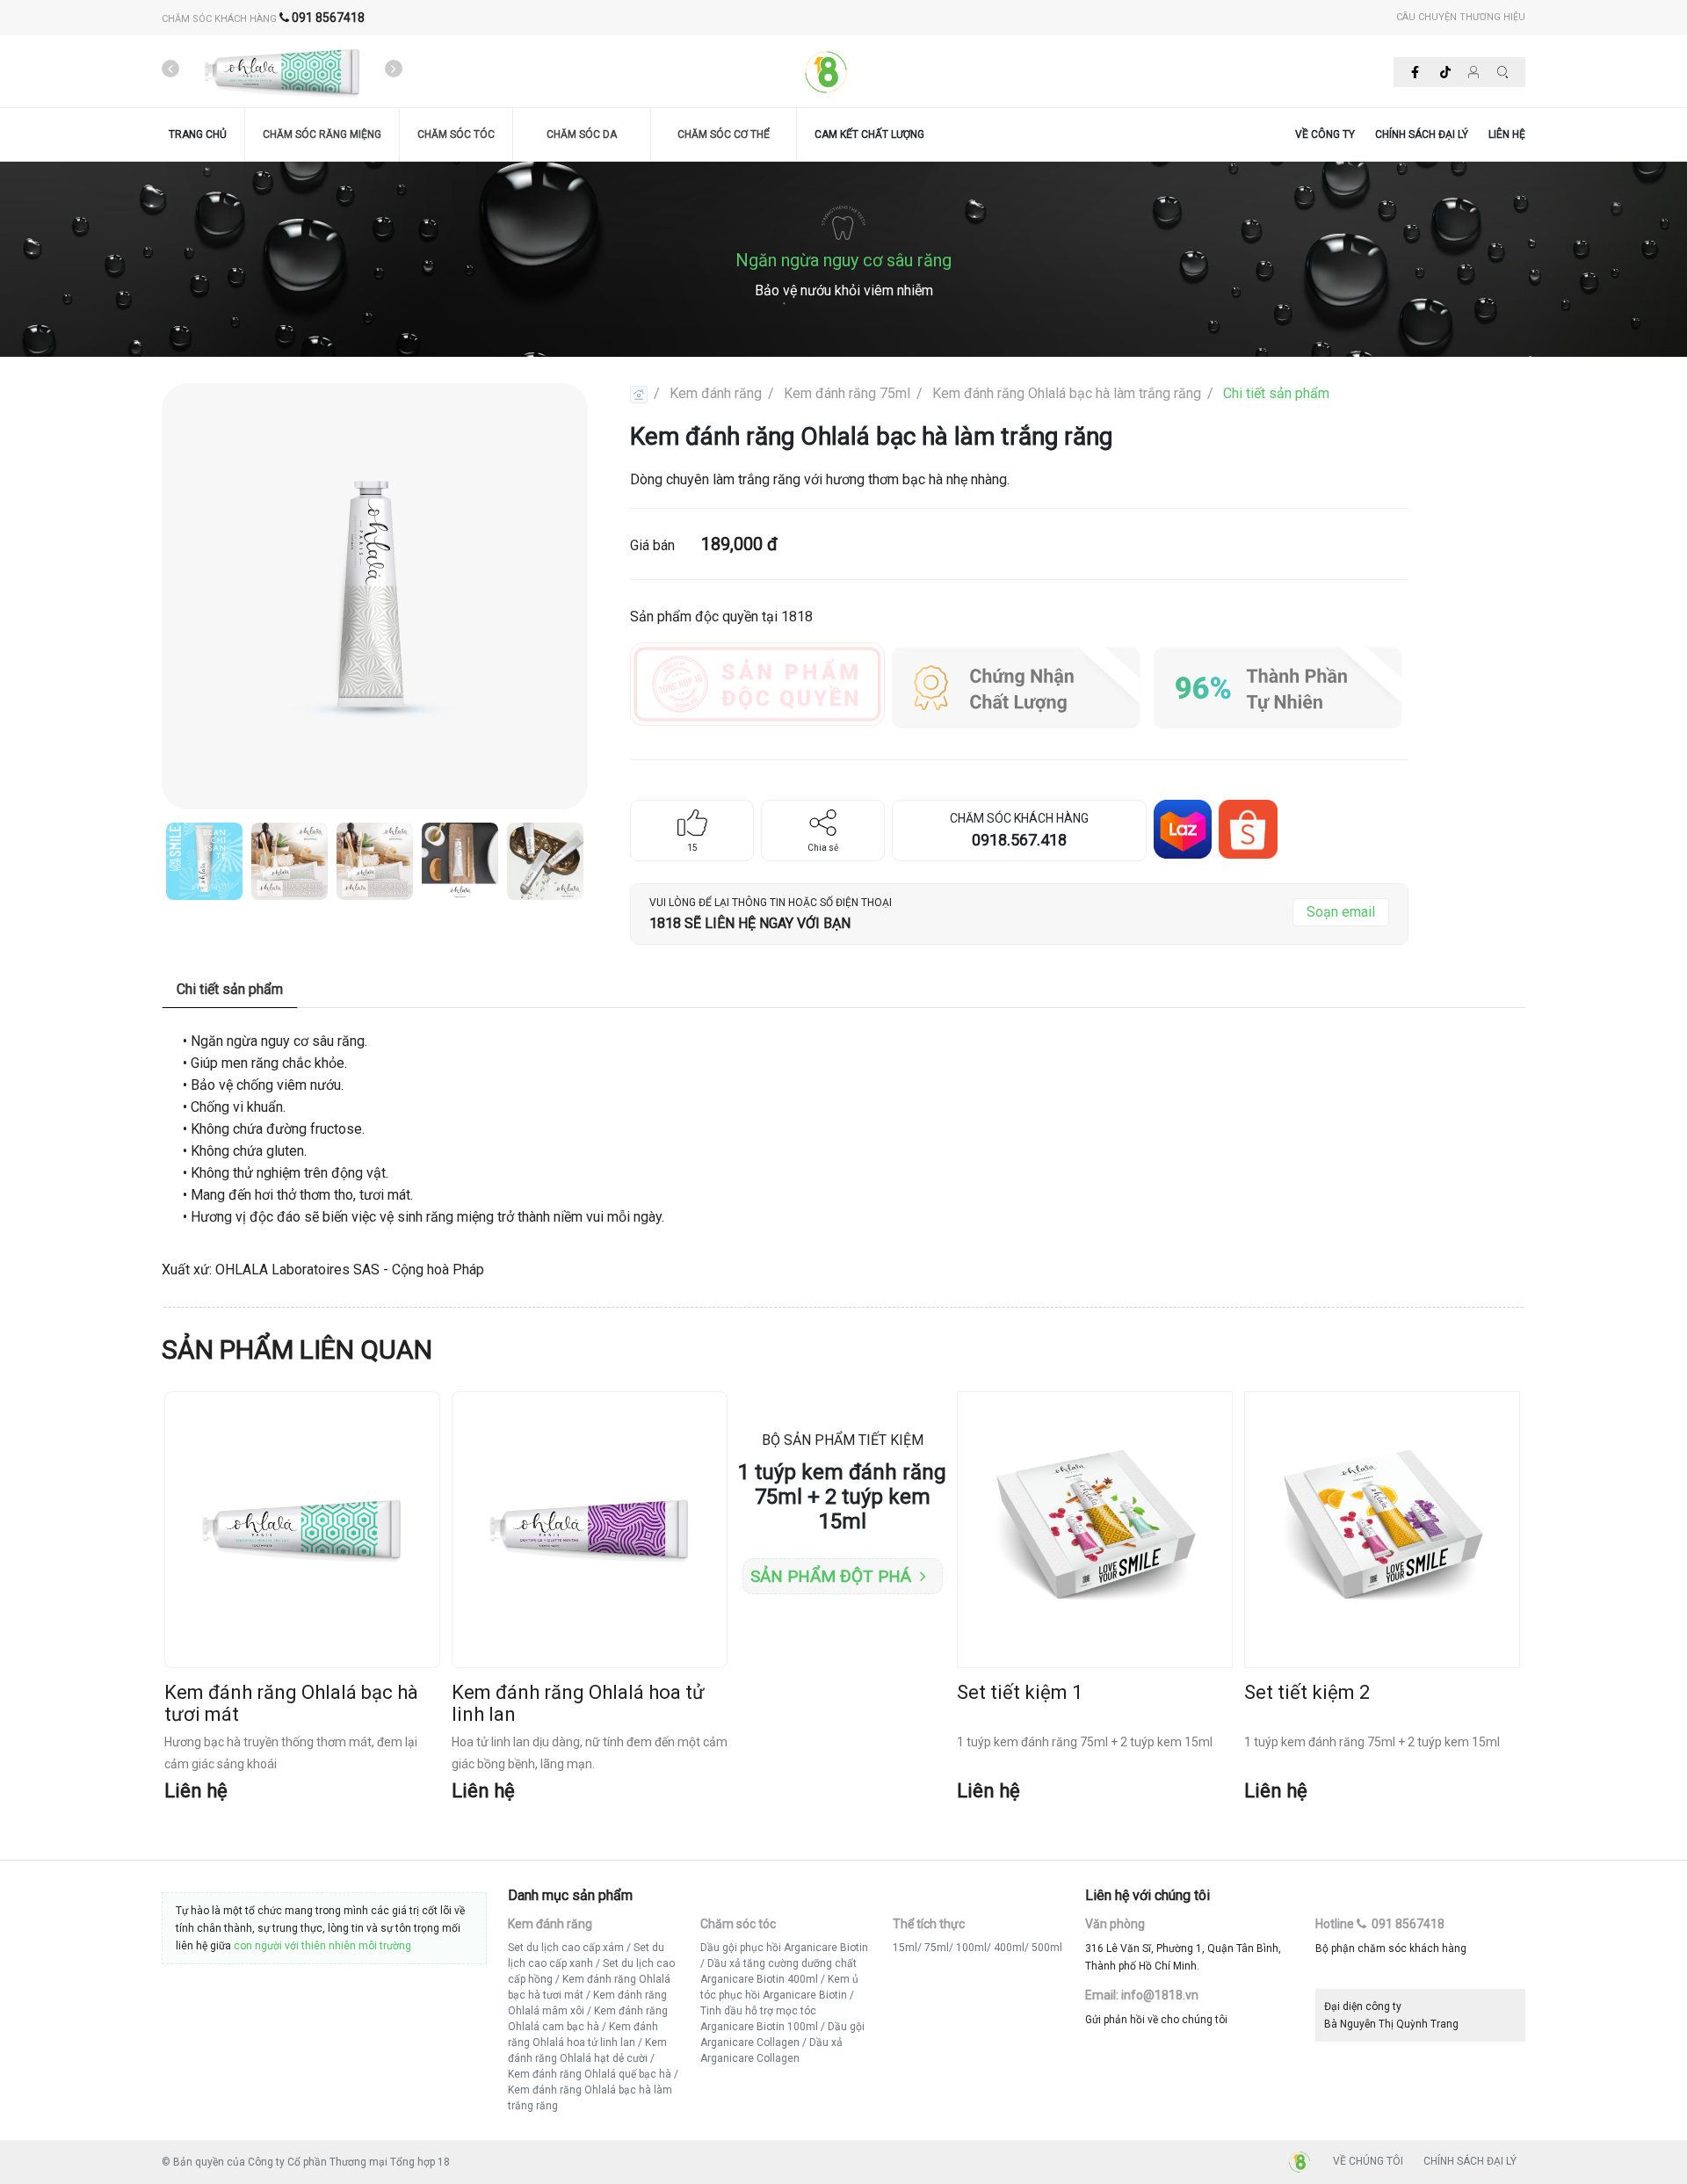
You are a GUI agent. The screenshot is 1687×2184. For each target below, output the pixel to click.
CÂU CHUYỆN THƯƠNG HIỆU (1461, 17)
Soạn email (1341, 912)
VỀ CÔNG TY (1325, 134)
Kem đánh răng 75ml (847, 393)
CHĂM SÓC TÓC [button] (456, 134)
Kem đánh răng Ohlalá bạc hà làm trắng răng (1067, 393)
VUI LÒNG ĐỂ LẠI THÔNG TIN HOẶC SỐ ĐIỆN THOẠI (771, 903)
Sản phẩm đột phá (831, 1576)
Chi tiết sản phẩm (1276, 393)
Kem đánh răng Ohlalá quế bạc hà (590, 2074)
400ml (1009, 1948)
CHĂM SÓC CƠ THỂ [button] (724, 134)
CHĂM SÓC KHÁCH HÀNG (263, 19)
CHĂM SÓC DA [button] (582, 134)
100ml (971, 1948)
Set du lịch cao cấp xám (566, 1948)
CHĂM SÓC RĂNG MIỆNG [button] (322, 134)
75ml (937, 1948)
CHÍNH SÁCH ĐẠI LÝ (1422, 134)
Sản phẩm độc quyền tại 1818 (721, 617)
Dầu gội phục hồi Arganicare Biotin (784, 1948)
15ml (905, 1948)
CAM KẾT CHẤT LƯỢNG (869, 134)
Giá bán (704, 544)
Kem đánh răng (716, 393)
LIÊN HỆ (1507, 134)
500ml (1047, 1948)
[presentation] (170, 69)
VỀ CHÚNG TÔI (1368, 2161)
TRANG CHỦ (198, 134)
